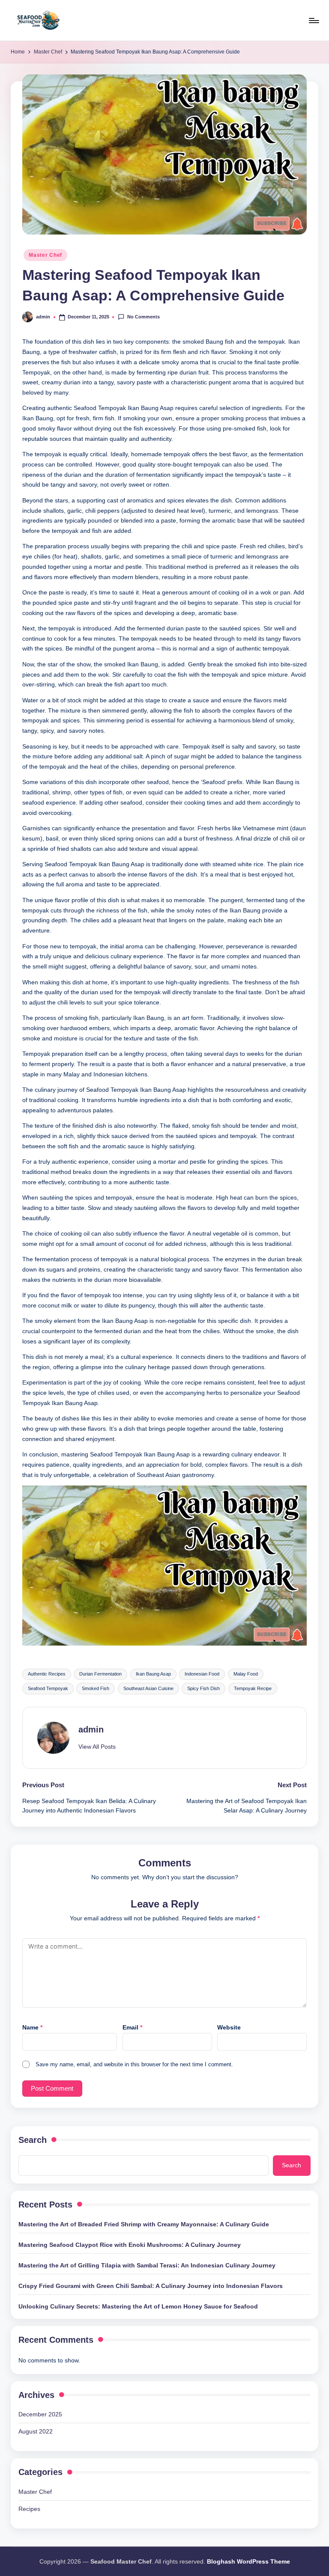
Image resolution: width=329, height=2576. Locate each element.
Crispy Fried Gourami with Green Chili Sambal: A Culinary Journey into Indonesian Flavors (151, 2286)
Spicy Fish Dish (203, 1688)
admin (91, 1729)
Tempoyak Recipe (253, 1688)
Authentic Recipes (47, 1674)
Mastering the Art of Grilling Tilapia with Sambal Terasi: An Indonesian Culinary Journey (147, 2265)
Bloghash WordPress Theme (248, 2561)
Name (32, 2027)
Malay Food (246, 1674)
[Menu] (313, 21)
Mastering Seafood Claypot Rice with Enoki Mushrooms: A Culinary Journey (130, 2245)
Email (132, 2027)
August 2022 (36, 2431)
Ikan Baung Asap (153, 1674)
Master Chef (45, 255)
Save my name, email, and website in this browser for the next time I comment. (134, 2064)
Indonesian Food (202, 1674)
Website (229, 2027)
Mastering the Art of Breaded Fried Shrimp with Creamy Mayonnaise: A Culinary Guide (144, 2224)
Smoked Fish (96, 1688)
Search (33, 2140)
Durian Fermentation (100, 1674)
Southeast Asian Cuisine (148, 1688)
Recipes (29, 2509)
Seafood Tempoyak (48, 1688)
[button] (97, 1747)
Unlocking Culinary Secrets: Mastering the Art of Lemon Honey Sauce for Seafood (138, 2306)
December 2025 (40, 2414)
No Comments (143, 317)
